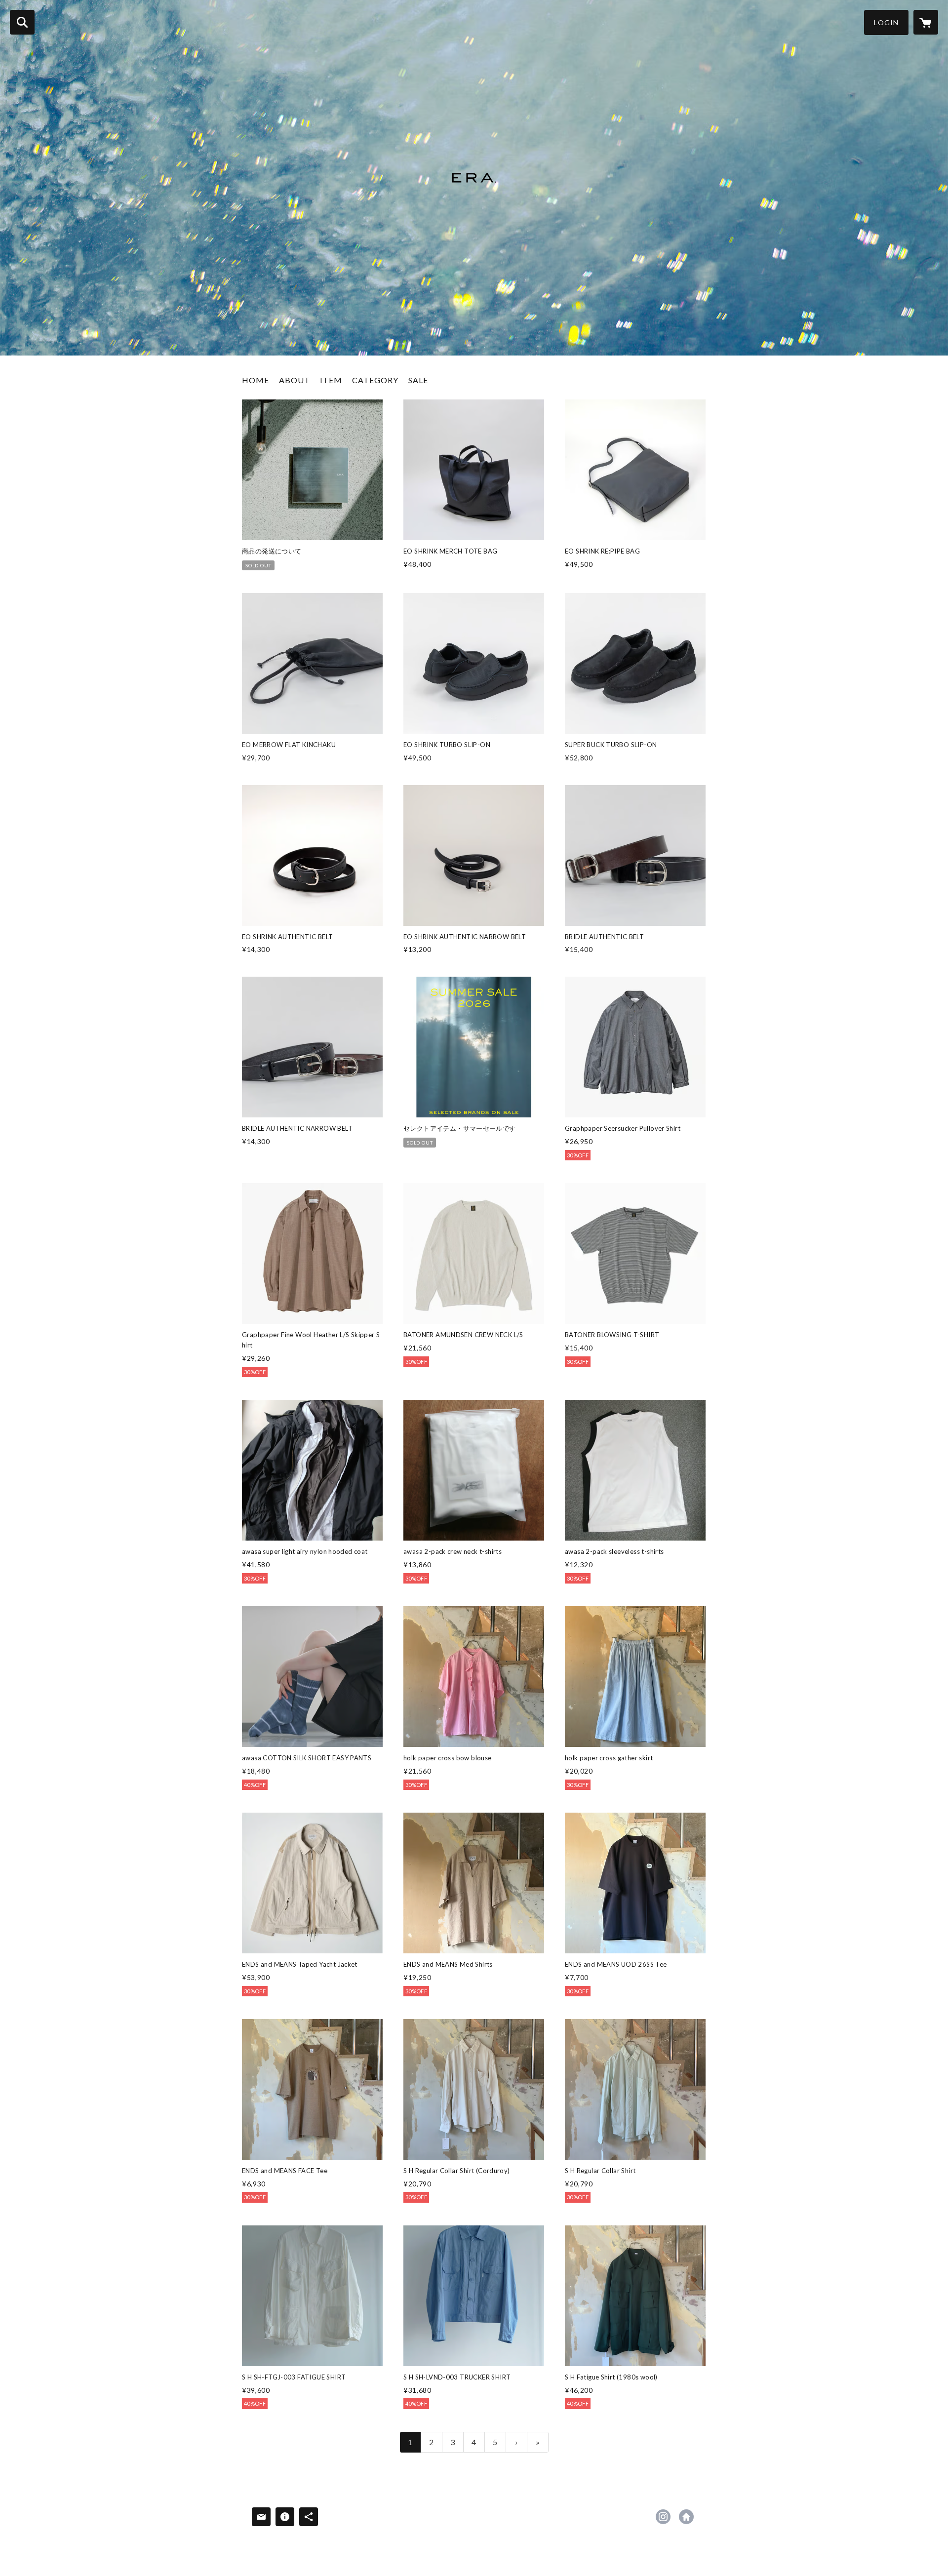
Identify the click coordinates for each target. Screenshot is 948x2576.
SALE (418, 380)
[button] (886, 22)
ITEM (331, 380)
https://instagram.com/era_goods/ (663, 2517)
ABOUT (295, 380)
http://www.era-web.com (686, 2517)
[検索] (22, 22)
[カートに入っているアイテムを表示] (926, 22)
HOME (256, 380)
